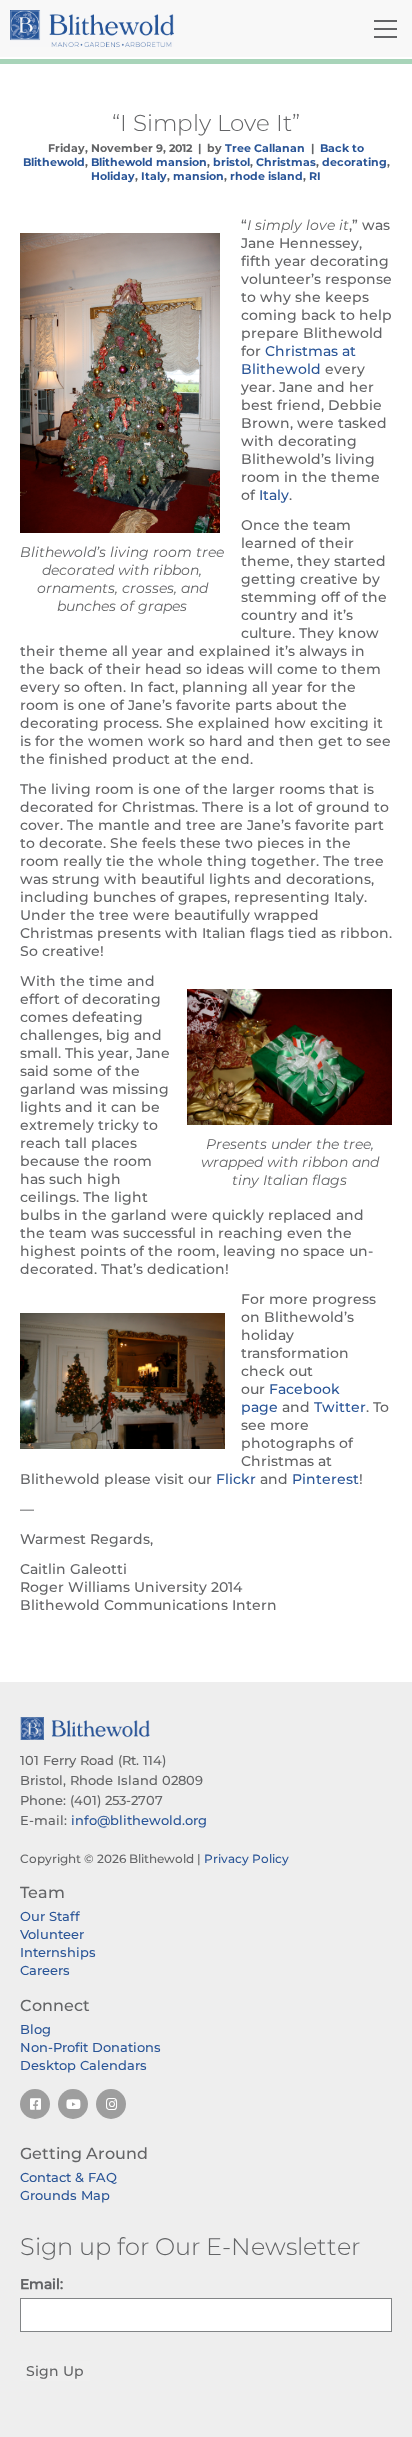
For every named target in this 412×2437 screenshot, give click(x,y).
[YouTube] (73, 2104)
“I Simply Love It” (206, 123)
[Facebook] (35, 2104)
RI (315, 176)
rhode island (266, 176)
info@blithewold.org (139, 1820)
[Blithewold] (143, 28)
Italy (154, 176)
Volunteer (52, 1934)
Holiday (113, 176)
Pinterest (325, 1479)
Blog (35, 2029)
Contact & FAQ (68, 2177)
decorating (354, 162)
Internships (58, 1952)
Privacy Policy (246, 1858)
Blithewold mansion (149, 162)
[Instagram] (111, 2104)
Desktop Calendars (83, 2065)
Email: (41, 2284)
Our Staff (50, 1916)
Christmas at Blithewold (298, 360)
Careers (45, 1970)
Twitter (340, 1407)
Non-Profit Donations (90, 2047)
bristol (231, 162)
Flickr (236, 1479)
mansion (198, 176)
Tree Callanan (265, 148)
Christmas (286, 162)
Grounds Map (65, 2195)
